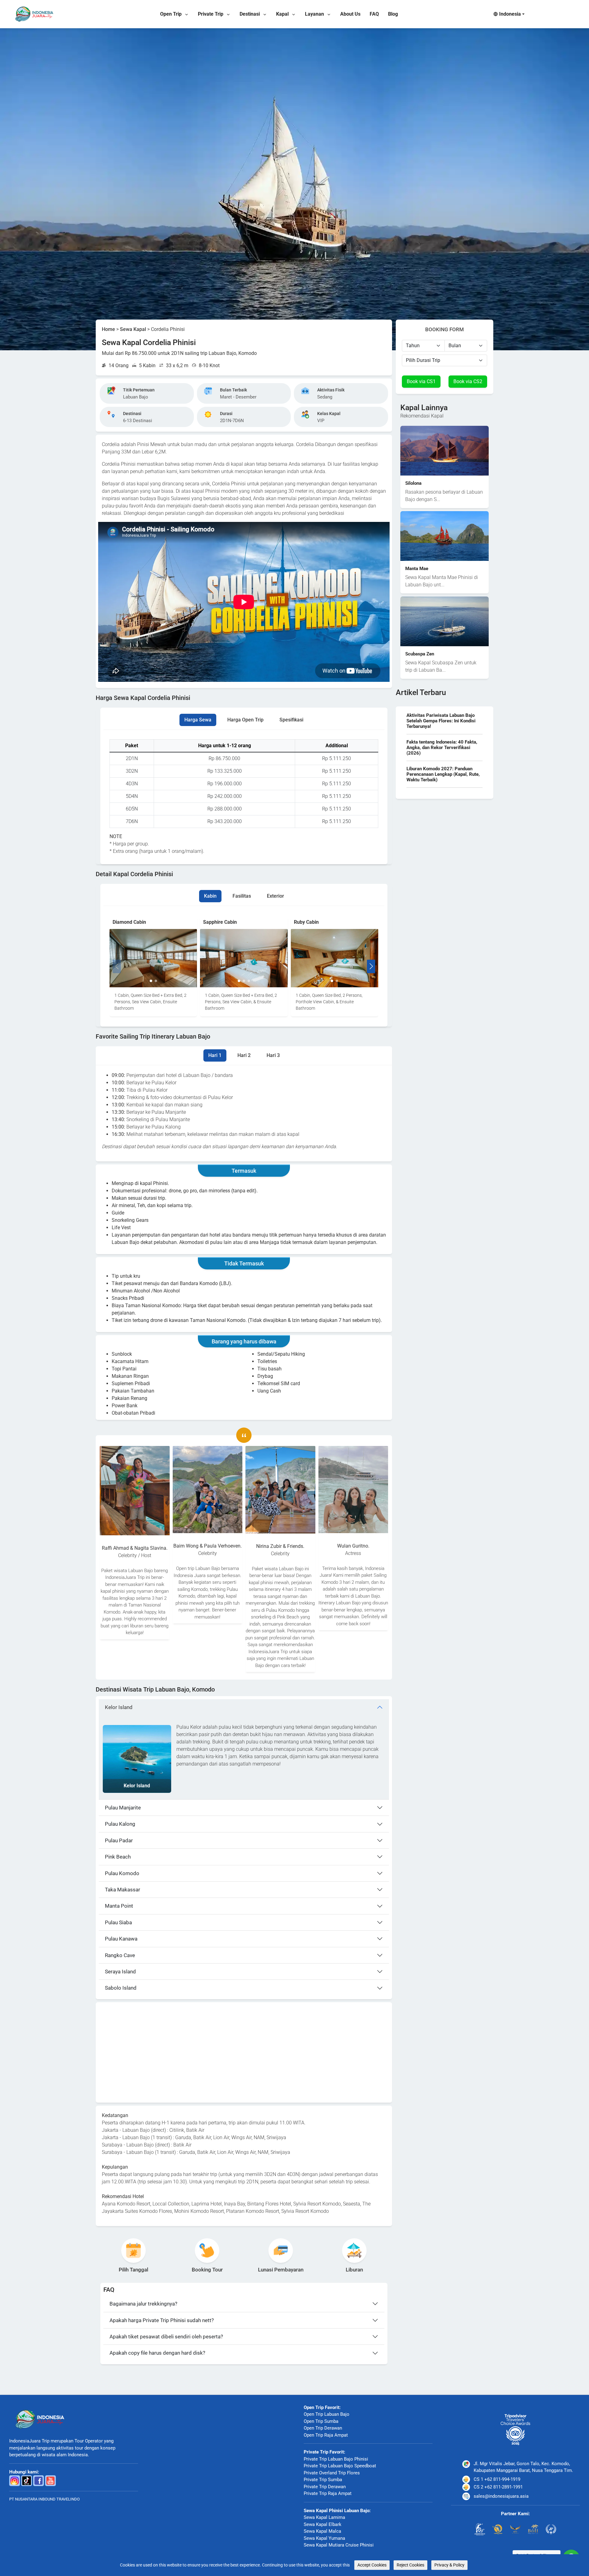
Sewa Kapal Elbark (323, 2524)
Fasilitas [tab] (242, 896)
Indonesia (510, 14)
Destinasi (250, 14)
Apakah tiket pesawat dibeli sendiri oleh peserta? (166, 2337)
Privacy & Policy (449, 2565)
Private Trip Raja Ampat (328, 2493)
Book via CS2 (468, 381)
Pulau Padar (119, 1840)
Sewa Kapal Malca (322, 2531)
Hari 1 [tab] (215, 1055)
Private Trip (211, 14)
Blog (393, 14)
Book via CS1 (421, 381)
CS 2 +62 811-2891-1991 (498, 2487)
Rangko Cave (120, 1955)
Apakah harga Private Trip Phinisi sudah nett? (162, 2320)
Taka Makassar (123, 1890)
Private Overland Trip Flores (332, 2473)
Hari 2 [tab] (244, 1055)
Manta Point (119, 1906)
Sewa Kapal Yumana (324, 2538)
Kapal (283, 14)
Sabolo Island (121, 1988)
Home (108, 329)
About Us (350, 14)
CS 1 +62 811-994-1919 (497, 2479)
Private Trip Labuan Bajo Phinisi (336, 2459)
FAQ (374, 14)
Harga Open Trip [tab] (245, 720)
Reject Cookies (410, 2565)
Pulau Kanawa (121, 1939)
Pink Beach (118, 1857)
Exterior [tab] (275, 896)
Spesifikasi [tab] (291, 720)
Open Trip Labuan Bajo (327, 2414)
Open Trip (171, 14)
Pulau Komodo (122, 1873)
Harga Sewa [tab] (198, 720)
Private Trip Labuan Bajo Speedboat (340, 2466)
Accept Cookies (372, 2565)
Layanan (315, 14)
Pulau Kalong (120, 1824)
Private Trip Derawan (325, 2487)
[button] (151, 981)
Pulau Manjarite (123, 1808)
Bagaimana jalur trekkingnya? (143, 2304)
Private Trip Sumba (323, 2480)
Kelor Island (119, 1707)
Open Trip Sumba (321, 2421)
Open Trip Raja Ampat (326, 2435)
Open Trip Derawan (323, 2428)
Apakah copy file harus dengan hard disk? (157, 2353)
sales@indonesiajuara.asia (501, 2496)
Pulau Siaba (118, 1922)
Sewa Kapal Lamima (324, 2517)
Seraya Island (120, 1972)
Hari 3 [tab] (273, 1055)
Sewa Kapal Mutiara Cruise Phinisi (339, 2545)
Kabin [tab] (210, 896)
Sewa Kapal (133, 329)
